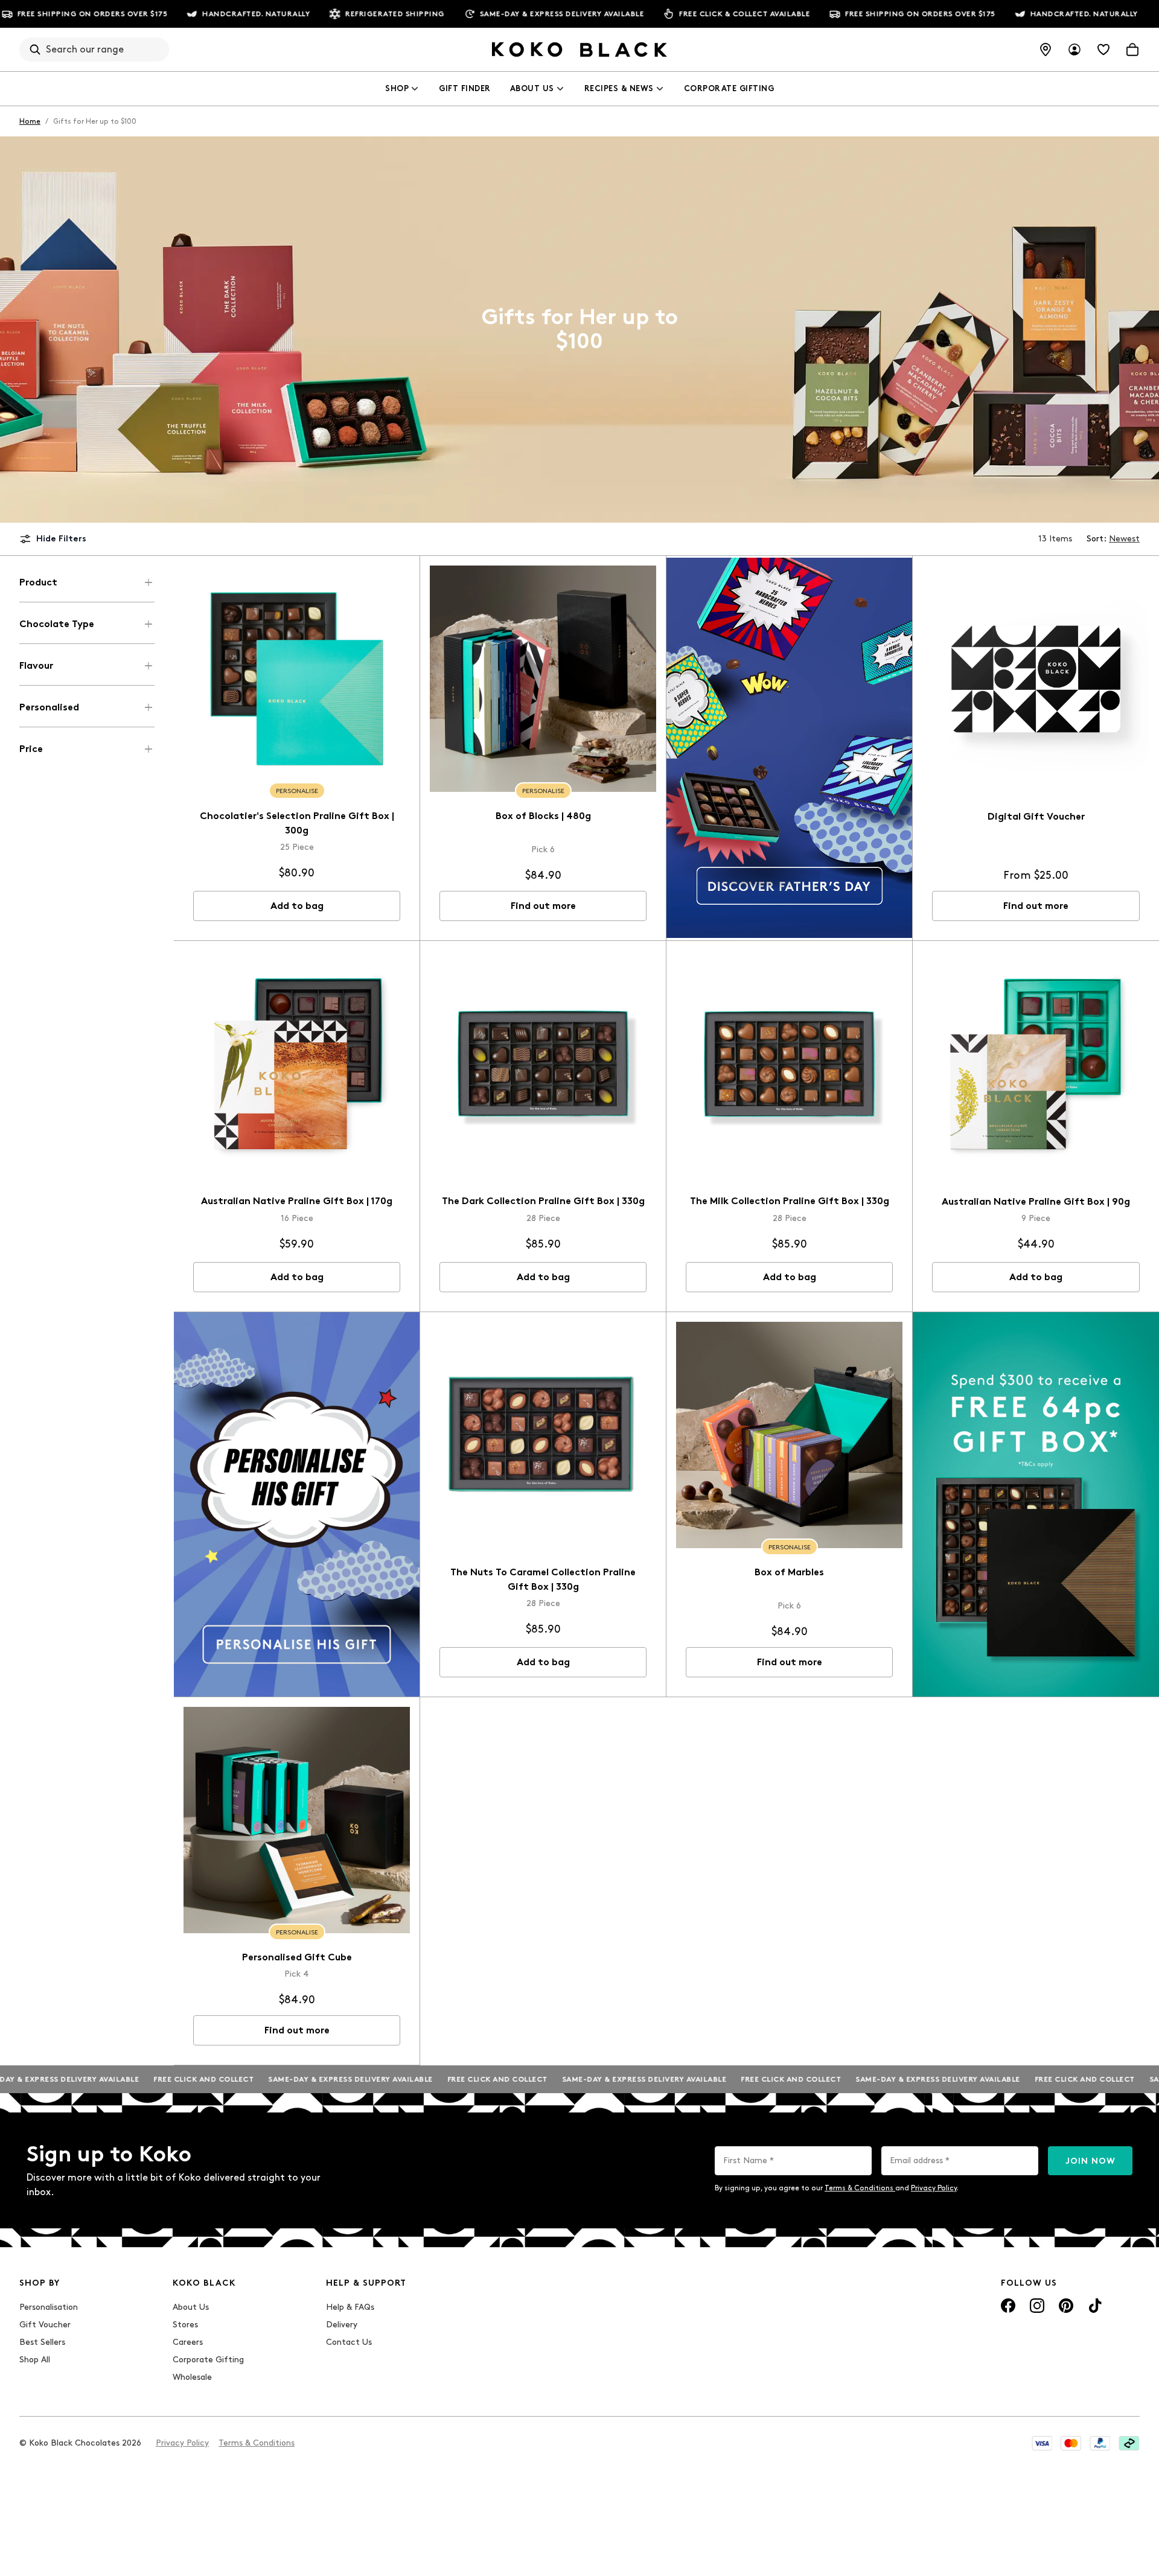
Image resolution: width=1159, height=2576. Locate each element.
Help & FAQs (350, 2307)
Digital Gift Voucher (1036, 816)
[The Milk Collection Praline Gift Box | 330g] (789, 1064)
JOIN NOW (1090, 2161)
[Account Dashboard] (1074, 49)
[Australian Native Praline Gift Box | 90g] (1036, 1064)
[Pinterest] (1066, 2306)
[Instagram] (1037, 2306)
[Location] (1046, 49)
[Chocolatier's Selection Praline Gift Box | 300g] (297, 679)
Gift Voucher (45, 2325)
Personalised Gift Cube (297, 1957)
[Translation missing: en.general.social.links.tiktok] (1095, 2306)
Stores (185, 2325)
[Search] (35, 49)
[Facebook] (1008, 2306)
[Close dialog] (460, 2351)
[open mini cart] (1132, 49)
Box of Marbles (789, 1572)
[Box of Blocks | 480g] (543, 679)
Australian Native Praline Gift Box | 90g (1036, 1201)
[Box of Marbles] (789, 1435)
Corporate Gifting (729, 88)
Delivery (342, 2325)
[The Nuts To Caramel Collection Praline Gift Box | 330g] (543, 1435)
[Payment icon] (1042, 2443)
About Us (532, 88)
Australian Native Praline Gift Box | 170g (297, 1201)
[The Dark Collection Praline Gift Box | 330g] (543, 1064)
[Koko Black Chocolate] (579, 49)
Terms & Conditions (860, 2188)
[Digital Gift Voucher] (1036, 679)
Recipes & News (619, 88)
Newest (1124, 539)
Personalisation (49, 2307)
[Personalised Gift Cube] (297, 1820)
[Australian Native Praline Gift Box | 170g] (297, 1064)
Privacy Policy (934, 2188)
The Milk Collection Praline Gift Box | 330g (790, 1201)
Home (30, 121)
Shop (397, 88)
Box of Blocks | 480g (543, 816)
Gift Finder (465, 88)
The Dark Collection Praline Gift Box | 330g (543, 1201)
